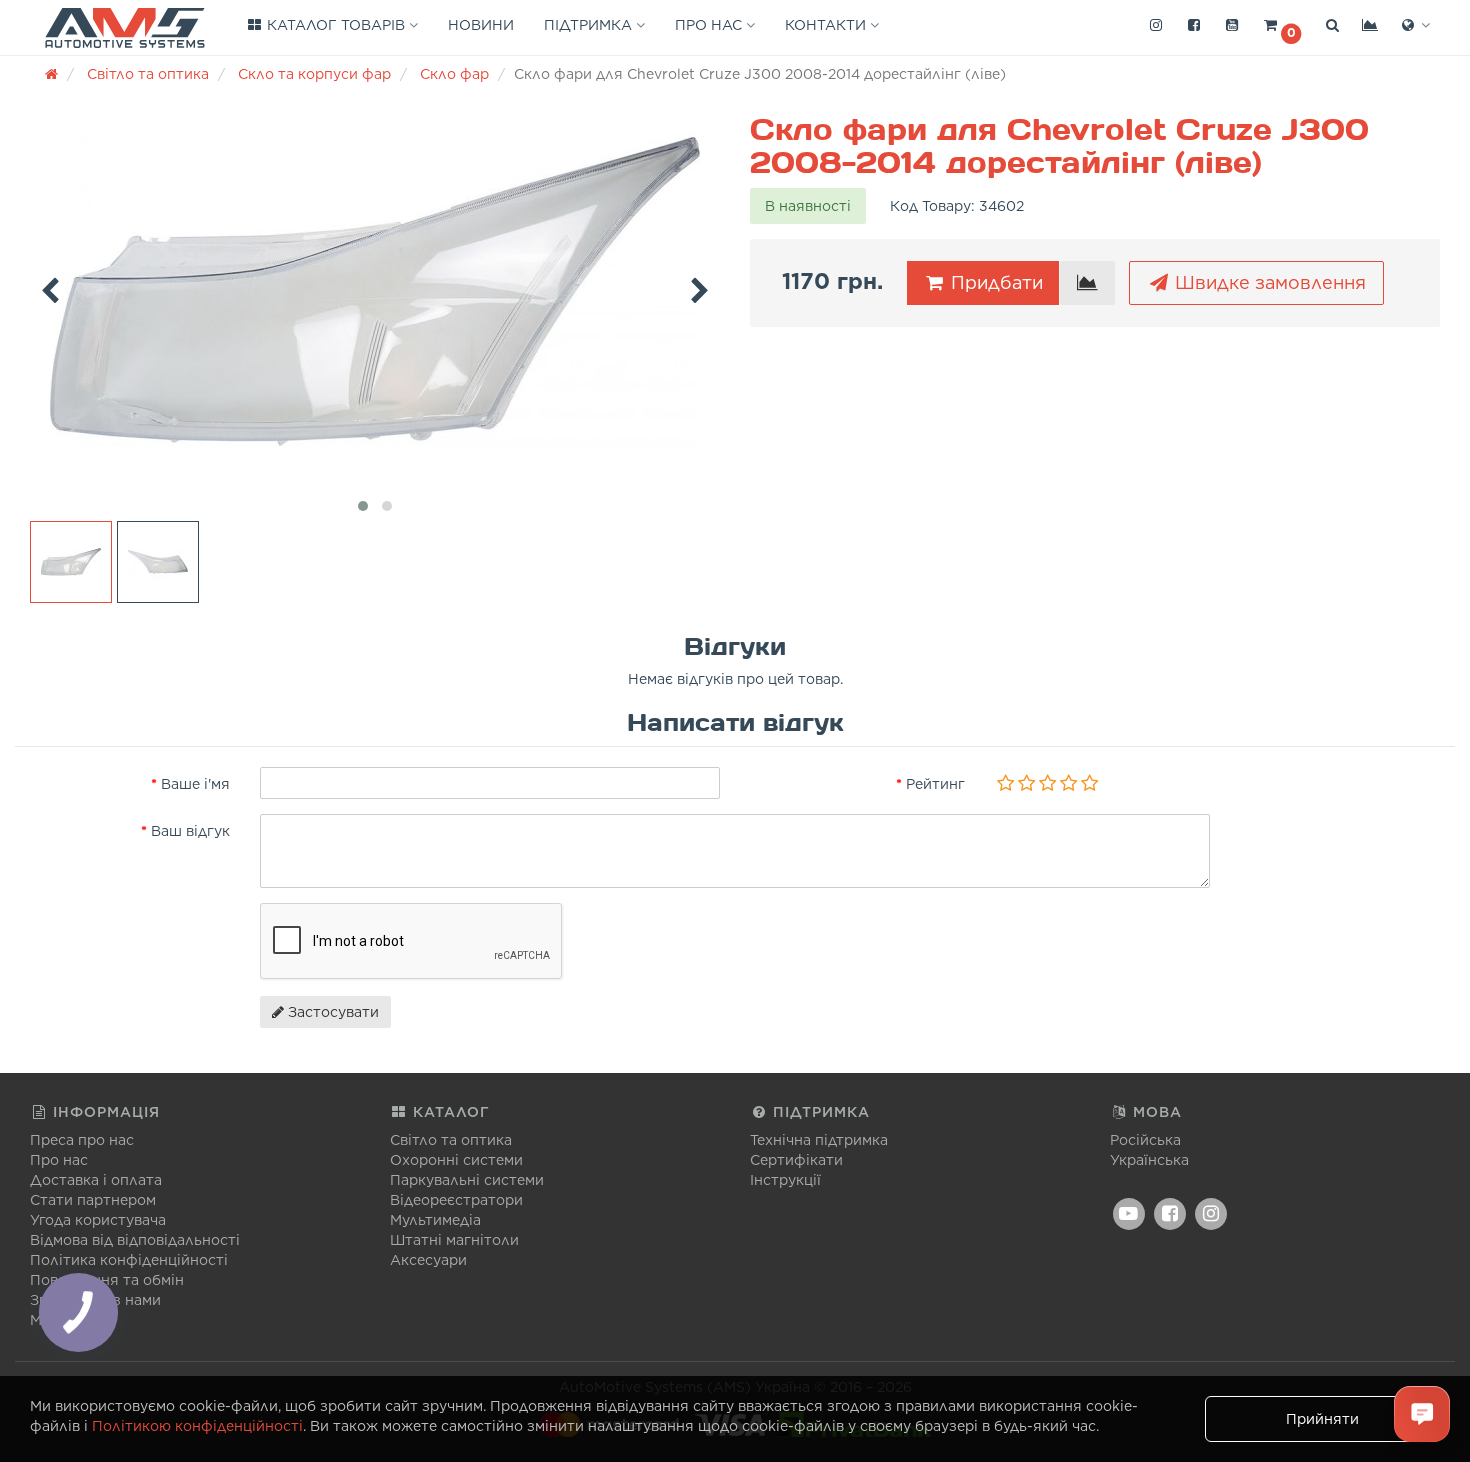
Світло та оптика (451, 1140)
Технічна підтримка (819, 1140)
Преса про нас (82, 1140)
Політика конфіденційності (129, 1260)
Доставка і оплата (96, 1180)
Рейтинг (935, 784)
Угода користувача (98, 1220)
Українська (1149, 1160)
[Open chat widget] (1422, 1414)
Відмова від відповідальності (135, 1240)
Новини (481, 25)
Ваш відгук (190, 831)
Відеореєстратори (456, 1200)
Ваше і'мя (195, 784)
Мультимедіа (435, 1220)
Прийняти (1322, 1419)
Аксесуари (428, 1260)
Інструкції (785, 1180)
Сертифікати (796, 1160)
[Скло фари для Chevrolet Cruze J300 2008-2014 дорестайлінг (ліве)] (375, 292)
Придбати (994, 282)
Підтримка (590, 25)
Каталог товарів (336, 25)
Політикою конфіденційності (197, 1426)
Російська (1145, 1140)
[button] (1282, 26)
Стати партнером (93, 1200)
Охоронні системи (456, 1160)
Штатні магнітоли (454, 1240)
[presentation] (50, 287)
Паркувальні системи (467, 1180)
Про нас (710, 25)
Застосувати (331, 1012)
